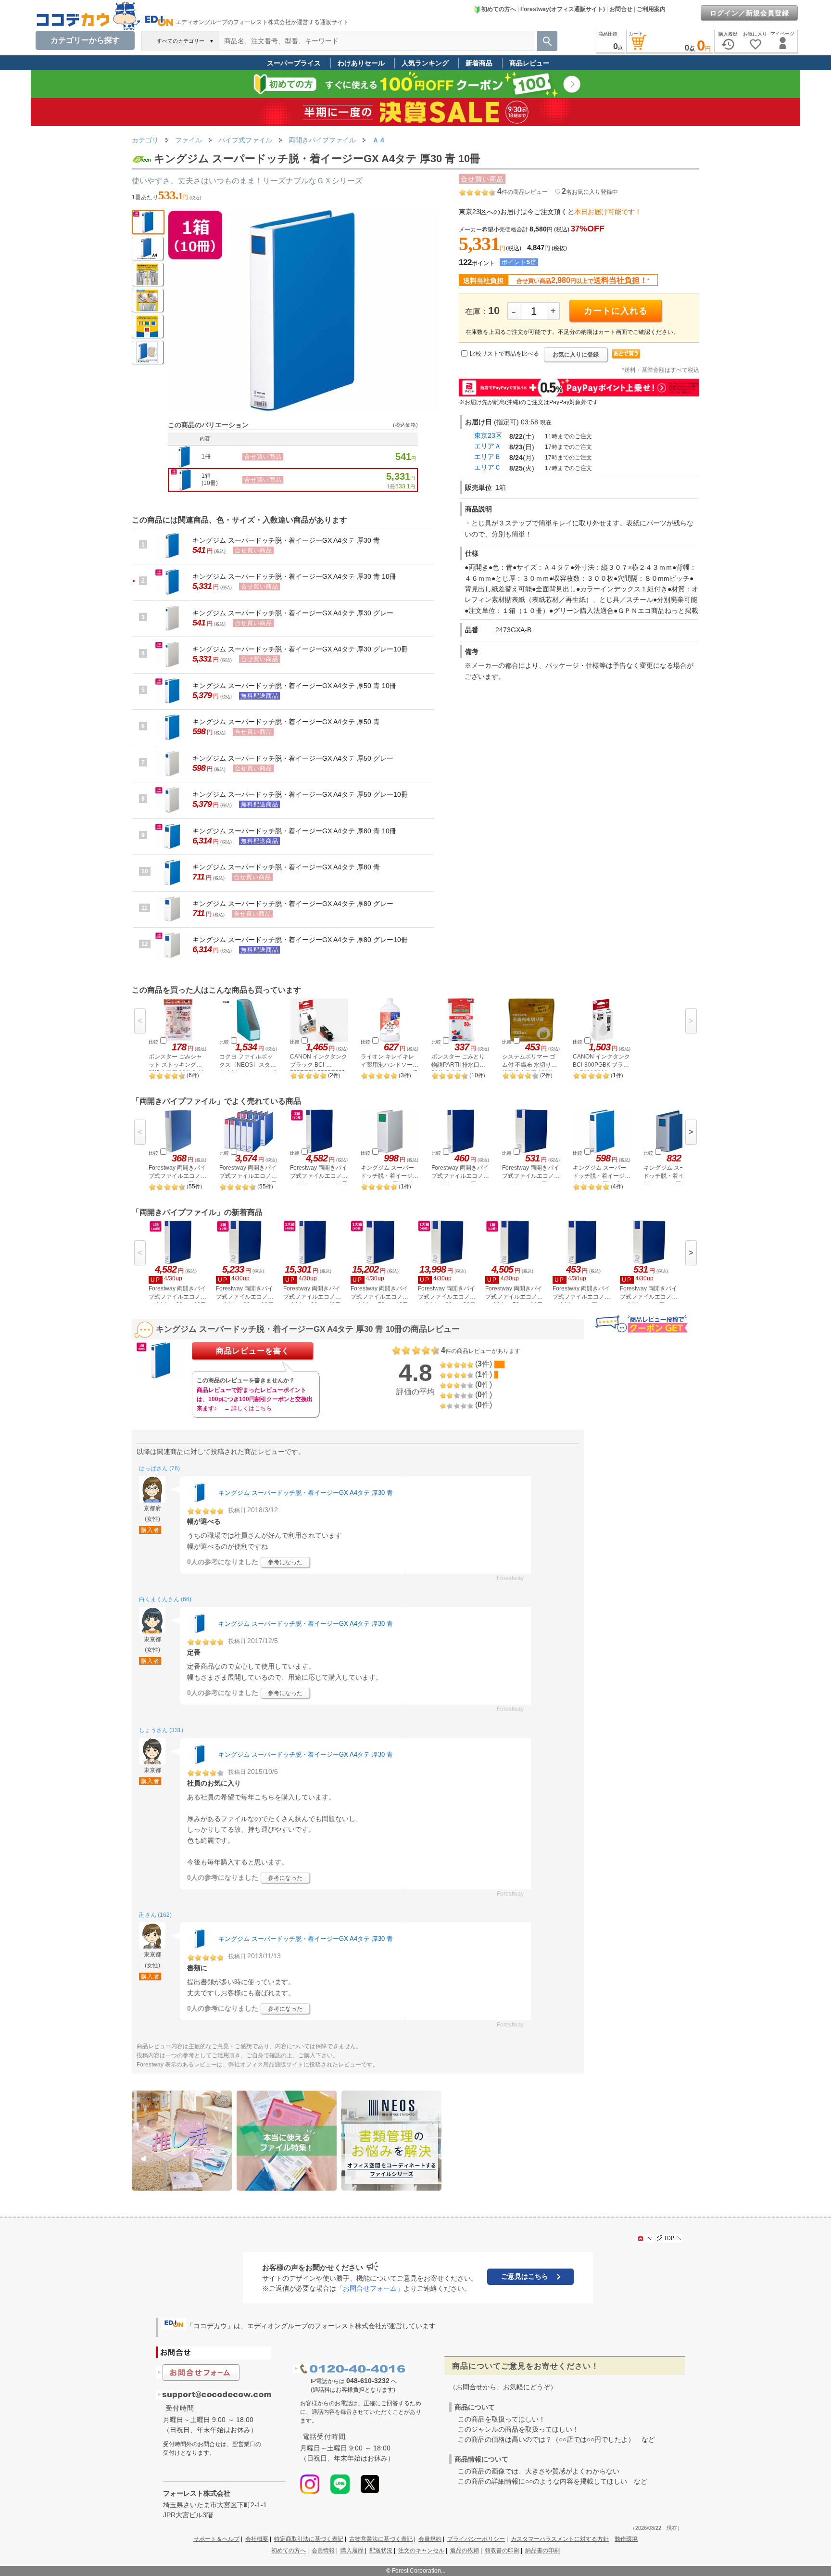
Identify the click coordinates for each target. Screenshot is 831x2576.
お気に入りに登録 (576, 355)
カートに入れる (616, 311)
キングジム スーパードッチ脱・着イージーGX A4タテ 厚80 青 (286, 867)
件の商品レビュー (523, 192)
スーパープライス (294, 63)
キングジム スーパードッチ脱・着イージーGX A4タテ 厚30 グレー (293, 613)
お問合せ (621, 9)
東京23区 (488, 435)
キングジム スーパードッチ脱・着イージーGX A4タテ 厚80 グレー (293, 904)
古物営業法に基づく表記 (381, 2539)
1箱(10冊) (210, 480)
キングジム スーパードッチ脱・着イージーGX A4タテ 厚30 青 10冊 (294, 576)
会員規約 (430, 2539)
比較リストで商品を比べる (504, 354)
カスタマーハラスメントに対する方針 (560, 2539)
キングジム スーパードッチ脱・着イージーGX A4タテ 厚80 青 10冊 (294, 831)
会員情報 (323, 2550)
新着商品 (479, 63)
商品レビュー (529, 63)
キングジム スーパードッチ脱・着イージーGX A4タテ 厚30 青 (286, 540)
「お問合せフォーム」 (370, 2288)
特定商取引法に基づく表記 (309, 2539)
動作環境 (626, 2539)
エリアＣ (488, 467)
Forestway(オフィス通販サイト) (563, 9)
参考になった (285, 1562)
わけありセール (361, 63)
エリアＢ (488, 457)
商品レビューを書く (253, 1351)
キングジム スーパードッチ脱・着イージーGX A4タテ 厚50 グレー (293, 758)
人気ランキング (425, 63)
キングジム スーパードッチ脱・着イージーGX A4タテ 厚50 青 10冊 (294, 686)
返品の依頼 (465, 2550)
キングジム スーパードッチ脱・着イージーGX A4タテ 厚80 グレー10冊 (300, 940)
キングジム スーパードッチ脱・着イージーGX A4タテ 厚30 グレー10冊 (300, 649)
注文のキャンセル (421, 2550)
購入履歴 (352, 2550)
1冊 (206, 457)
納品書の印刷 (542, 2550)
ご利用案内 (651, 9)
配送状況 (381, 2550)
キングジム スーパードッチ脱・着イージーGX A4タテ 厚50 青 (286, 722)
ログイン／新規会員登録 (749, 13)
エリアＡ (488, 446)
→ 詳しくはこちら (248, 1408)
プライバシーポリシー (476, 2539)
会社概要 (257, 2539)
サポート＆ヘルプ (216, 2539)
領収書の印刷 (502, 2550)
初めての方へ (499, 9)
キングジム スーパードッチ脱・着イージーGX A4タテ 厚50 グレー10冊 (300, 794)
